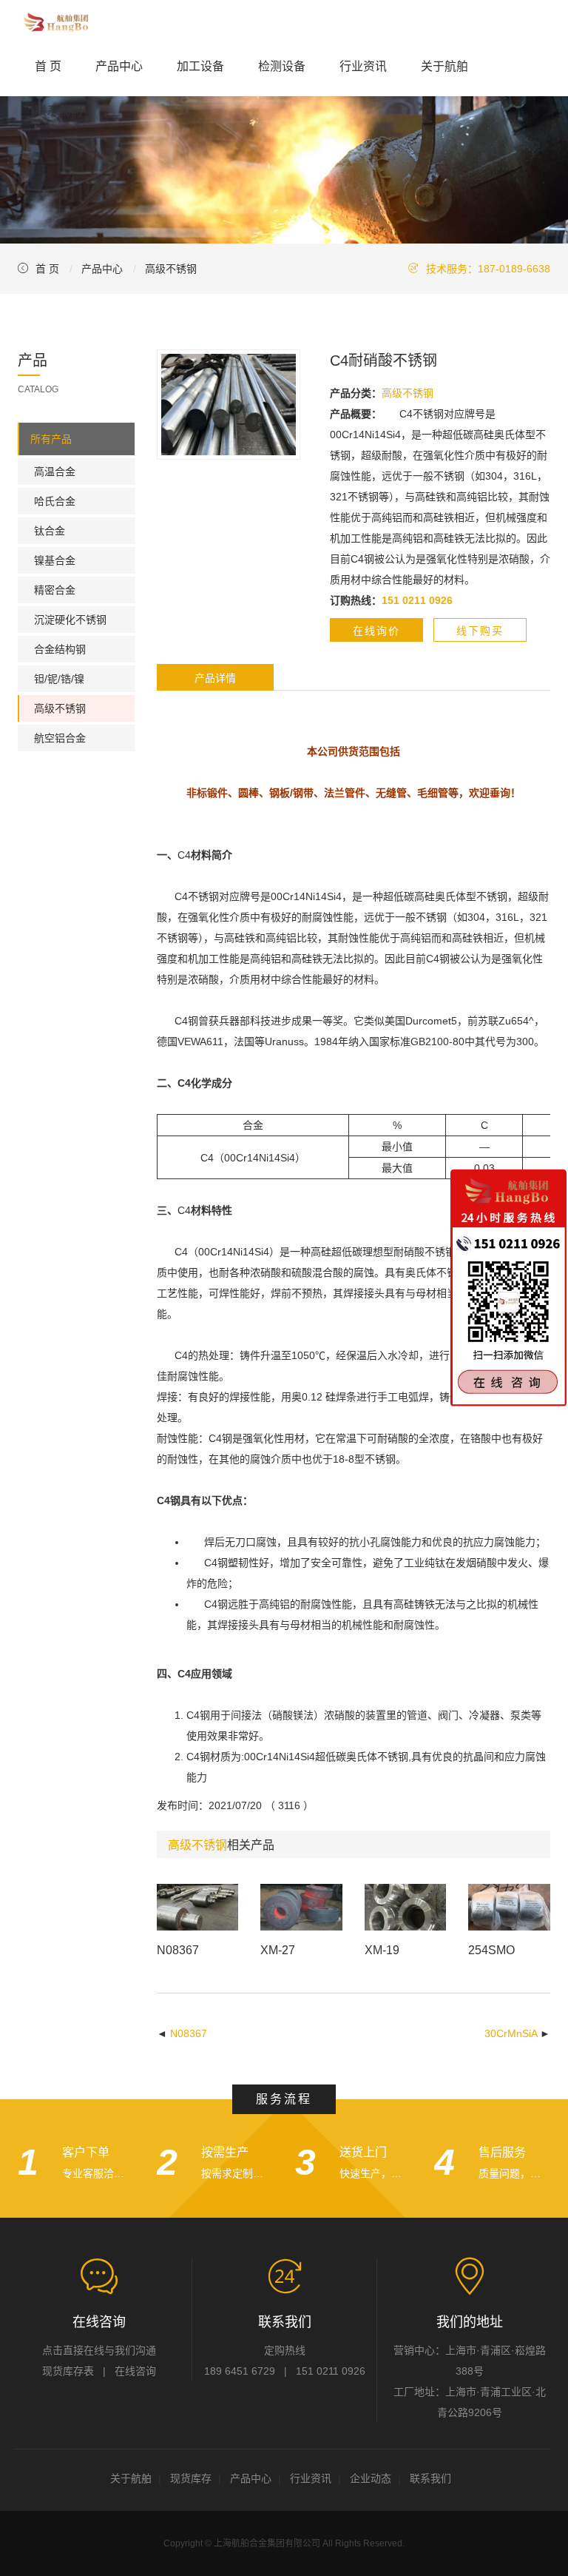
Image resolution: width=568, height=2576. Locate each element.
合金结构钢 (60, 649)
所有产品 (51, 439)
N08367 (189, 2033)
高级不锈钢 (171, 269)
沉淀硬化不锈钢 (70, 620)
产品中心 (119, 66)
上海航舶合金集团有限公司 (267, 2543)
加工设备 (200, 66)
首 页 (48, 66)
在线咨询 (135, 2371)
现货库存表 (68, 2371)
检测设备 (282, 66)
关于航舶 (444, 66)
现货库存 (191, 2478)
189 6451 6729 (240, 2371)
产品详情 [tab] (215, 678)
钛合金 (50, 531)
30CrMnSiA (511, 2033)
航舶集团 (55, 22)
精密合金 (55, 590)
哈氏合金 (55, 501)
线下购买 (480, 631)
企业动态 (371, 2478)
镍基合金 (55, 560)
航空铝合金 (60, 738)
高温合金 (55, 472)
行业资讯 (363, 66)
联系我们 (58, 111)
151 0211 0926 (331, 2371)
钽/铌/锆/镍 (59, 679)
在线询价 (376, 631)
